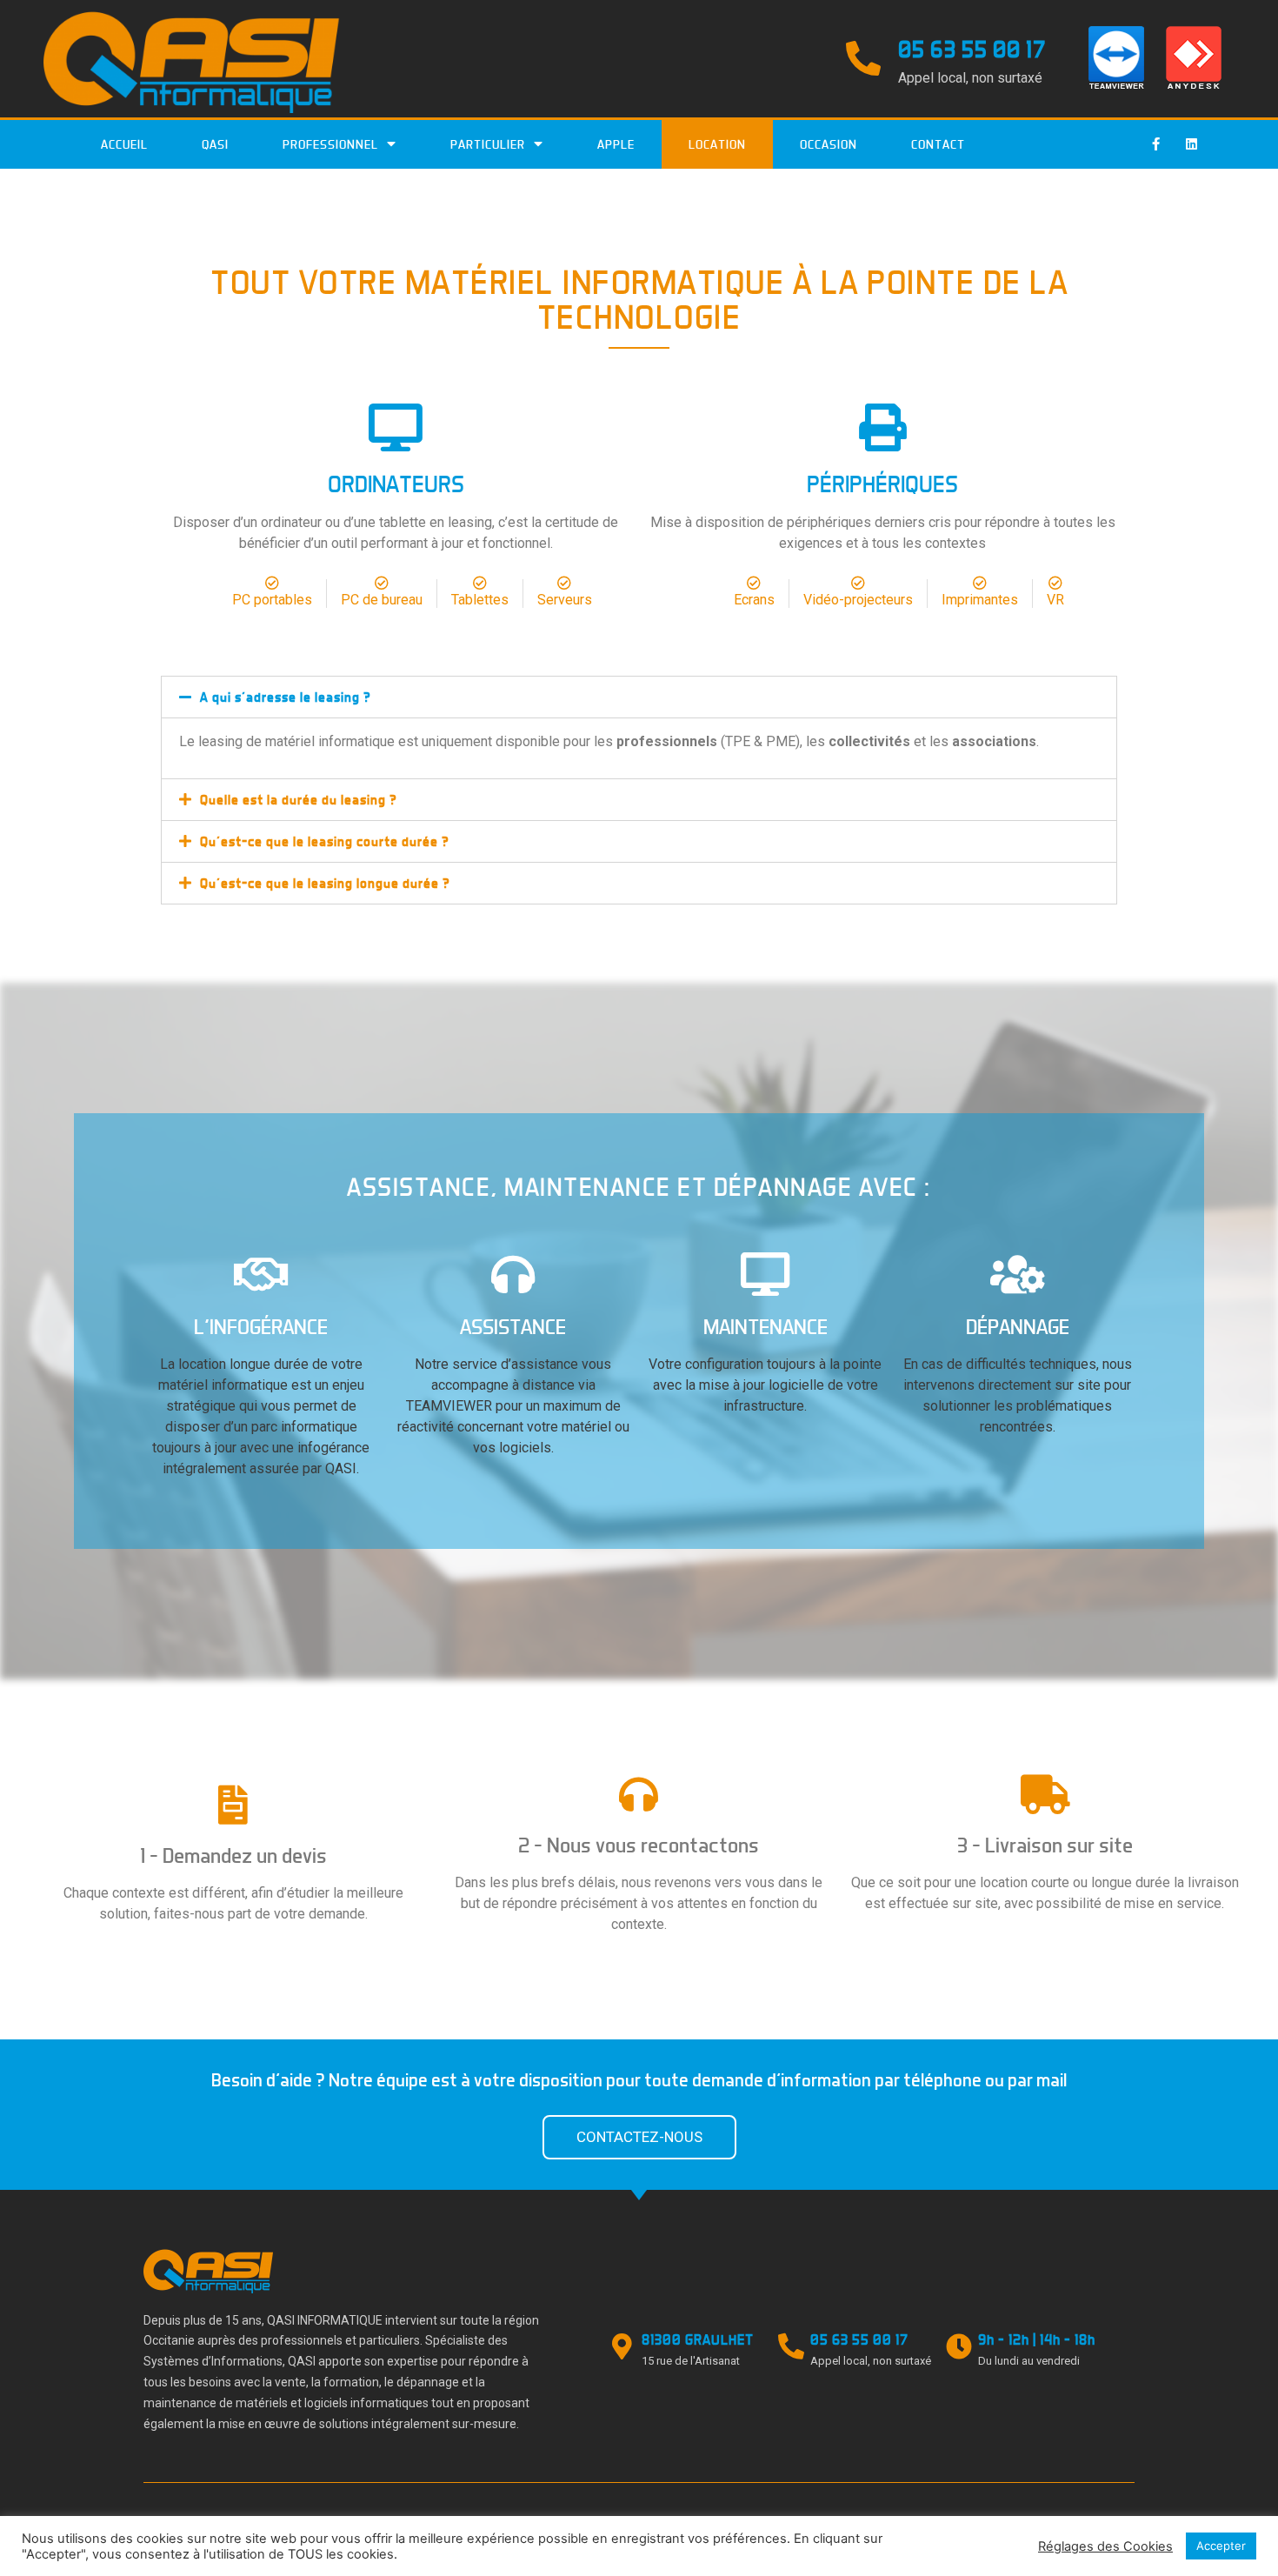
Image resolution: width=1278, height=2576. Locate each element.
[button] (639, 2137)
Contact (938, 144)
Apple (616, 144)
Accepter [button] (1221, 2546)
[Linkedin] (1191, 144)
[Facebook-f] (1155, 144)
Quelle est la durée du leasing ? (299, 800)
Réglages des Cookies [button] (1105, 2546)
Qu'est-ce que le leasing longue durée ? (325, 883)
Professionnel (330, 144)
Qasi (215, 144)
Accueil (124, 144)
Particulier (488, 144)
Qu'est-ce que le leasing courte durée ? (325, 841)
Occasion (829, 144)
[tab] (639, 697)
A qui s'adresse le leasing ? (286, 697)
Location (717, 144)
